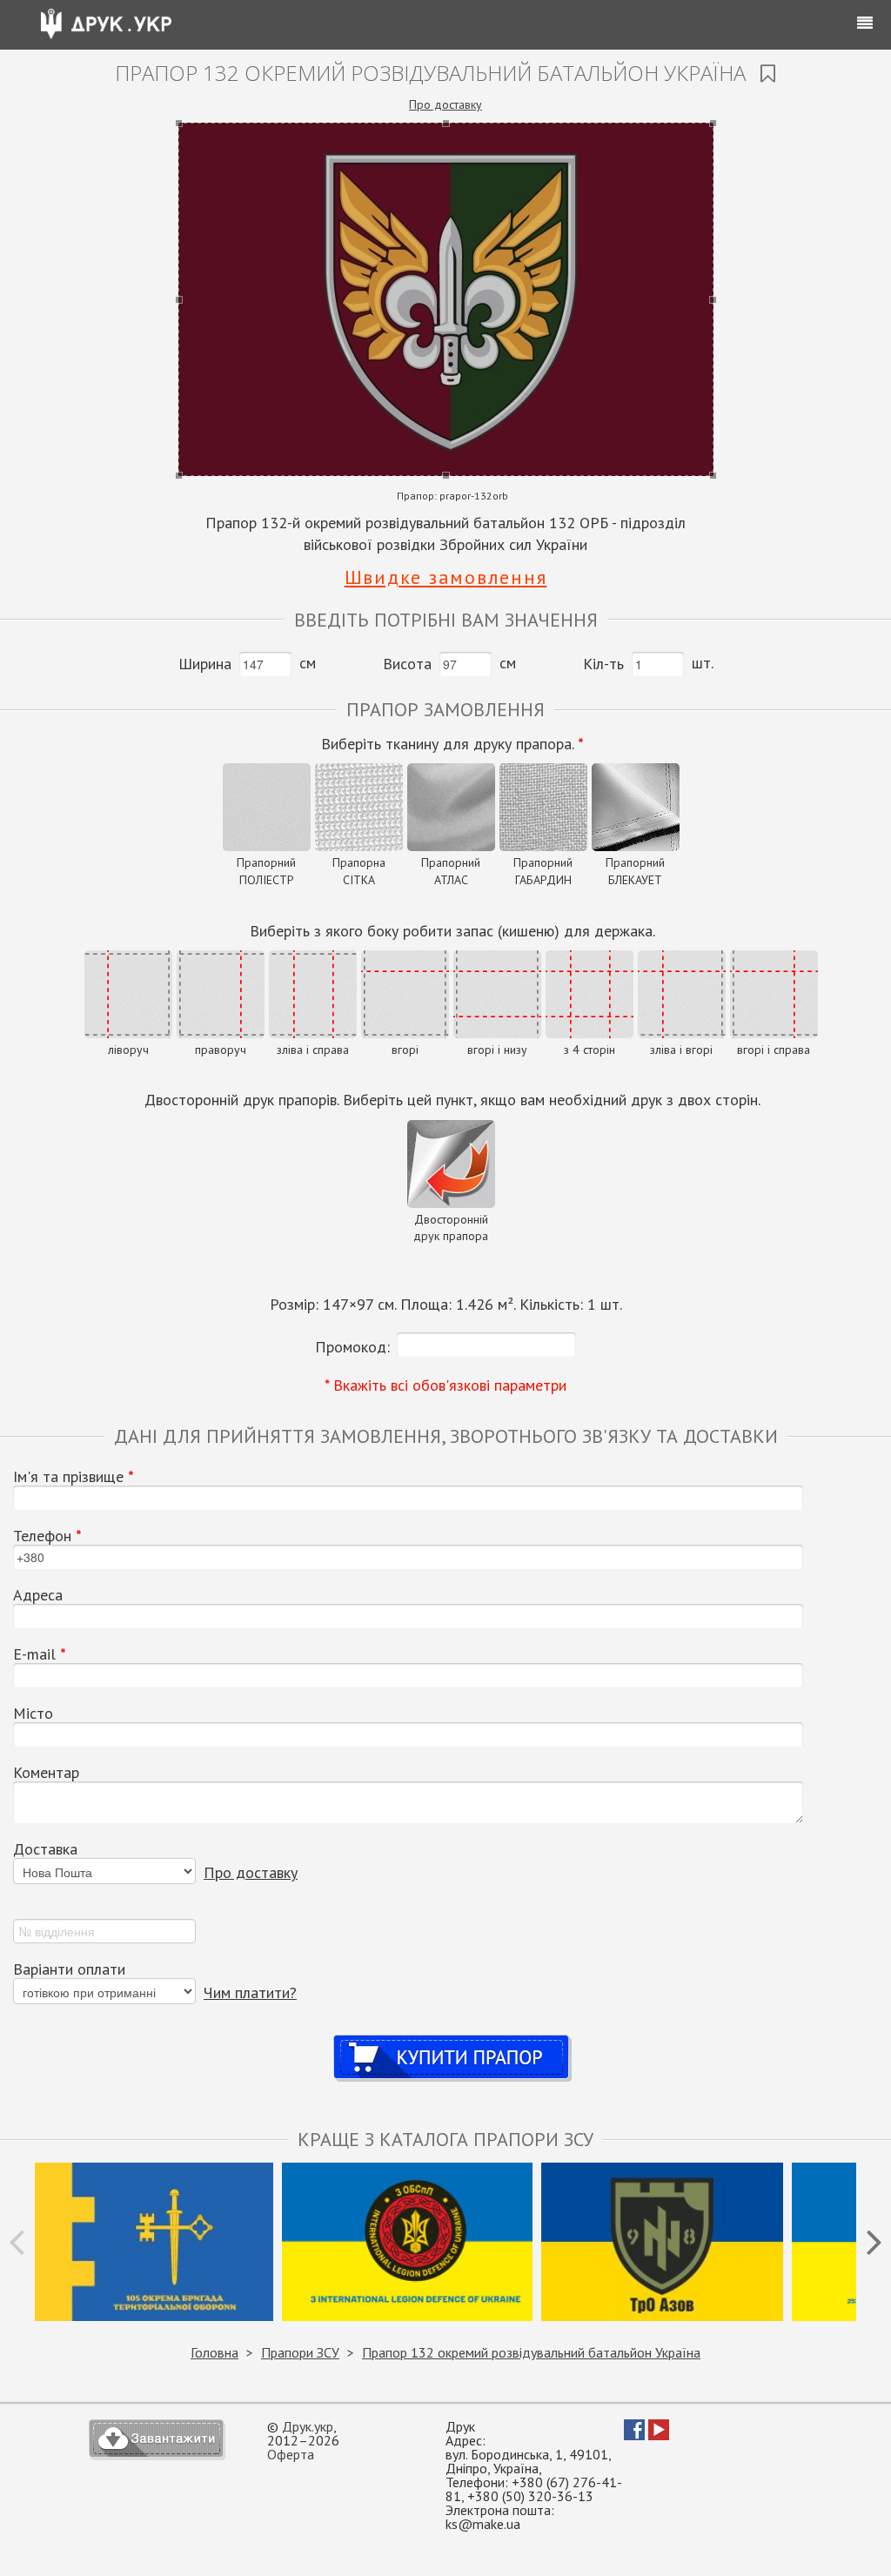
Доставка (45, 1849)
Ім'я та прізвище (74, 1477)
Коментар (46, 1773)
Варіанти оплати (69, 1969)
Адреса (38, 1595)
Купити (452, 2040)
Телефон (47, 1536)
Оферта (291, 2454)
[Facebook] (634, 2435)
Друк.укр (308, 2426)
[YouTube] (659, 2435)
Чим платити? (250, 1992)
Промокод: (352, 1347)
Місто (33, 1714)
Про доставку (445, 104)
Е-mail (40, 1654)
